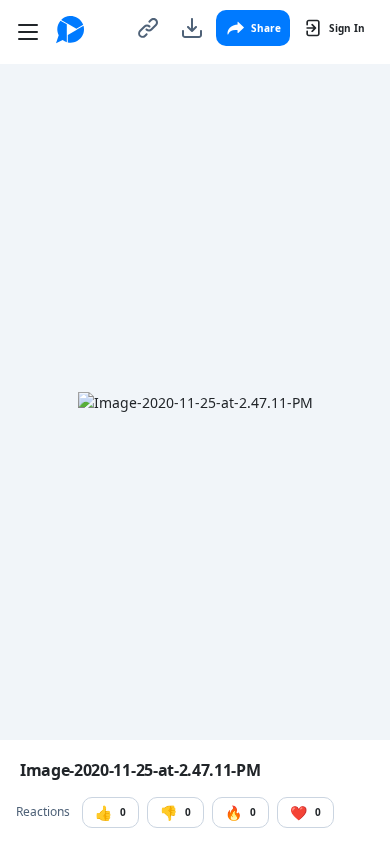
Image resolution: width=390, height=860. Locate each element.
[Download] (192, 28)
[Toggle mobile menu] (28, 32)
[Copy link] (148, 28)
